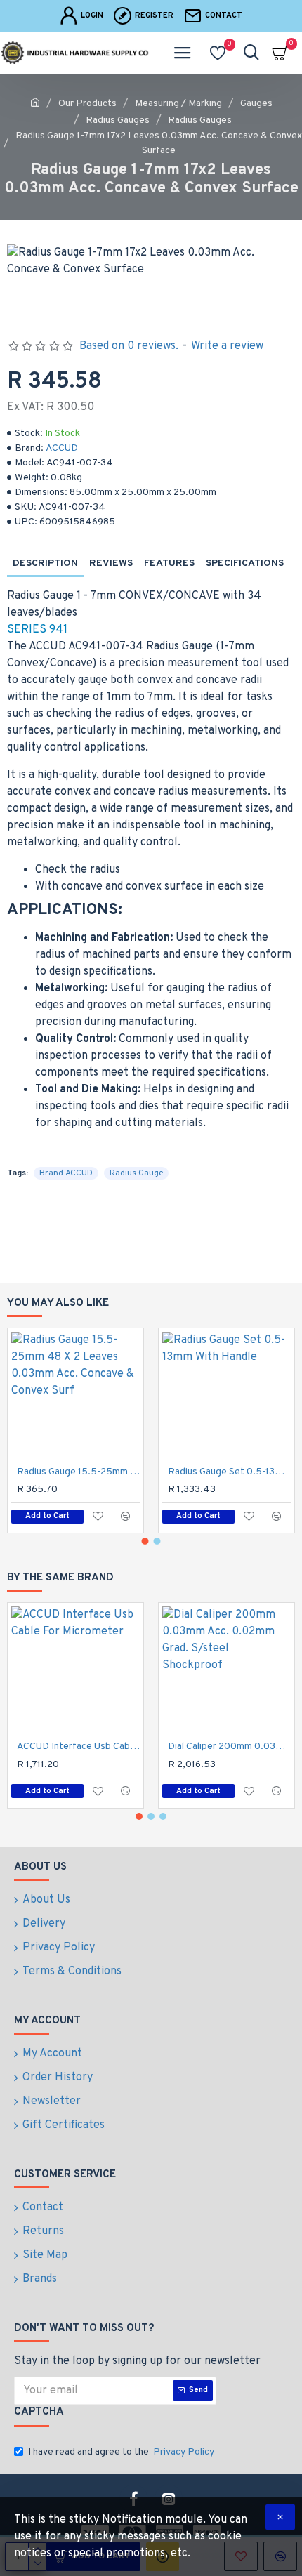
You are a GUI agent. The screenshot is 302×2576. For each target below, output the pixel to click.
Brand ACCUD (66, 1173)
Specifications (245, 563)
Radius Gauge (136, 1173)
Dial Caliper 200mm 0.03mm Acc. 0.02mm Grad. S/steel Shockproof (229, 1746)
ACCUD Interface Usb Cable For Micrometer (78, 1746)
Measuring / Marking (178, 104)
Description (45, 563)
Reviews (111, 563)
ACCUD (62, 448)
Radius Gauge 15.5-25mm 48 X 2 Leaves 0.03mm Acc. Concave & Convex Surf (78, 1472)
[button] (145, 1541)
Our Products (87, 104)
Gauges (256, 104)
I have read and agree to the (121, 2452)
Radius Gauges (118, 120)
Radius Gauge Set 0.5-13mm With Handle (229, 1472)
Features (169, 563)
